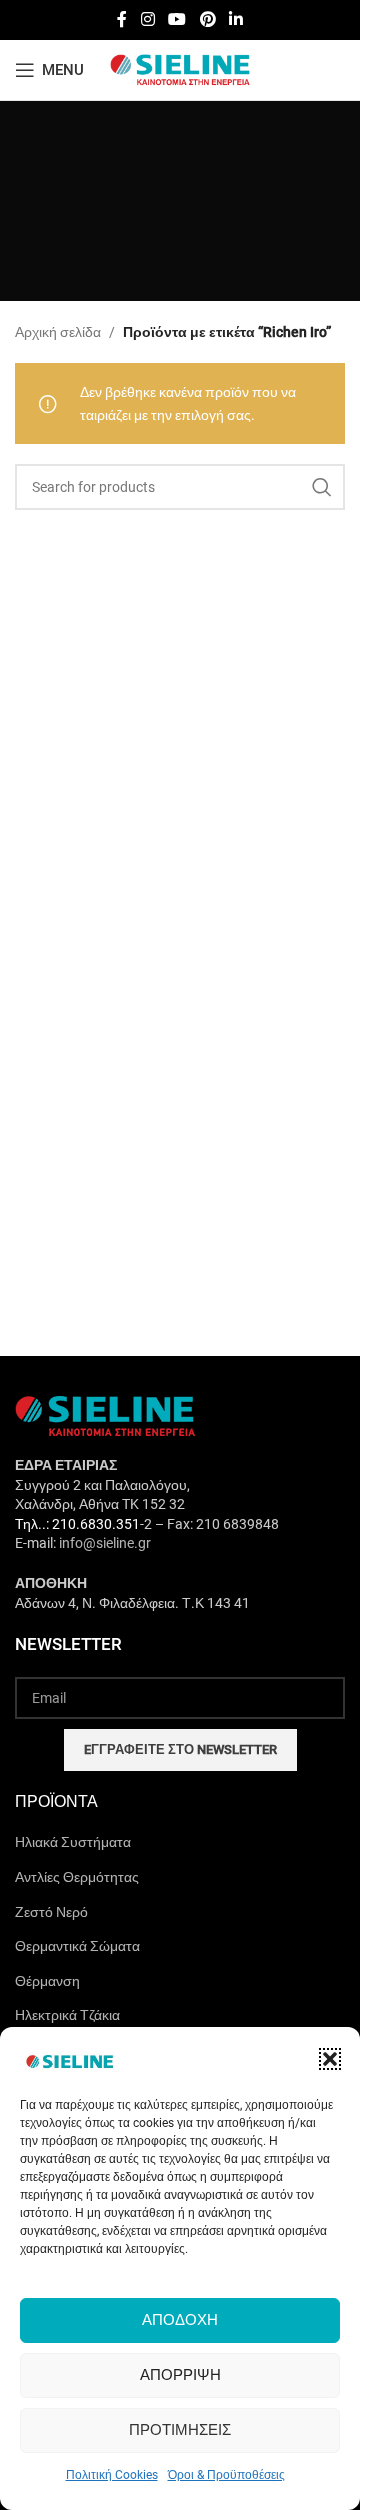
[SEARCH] (322, 487)
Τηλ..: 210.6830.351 (77, 1524)
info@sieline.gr (105, 1543)
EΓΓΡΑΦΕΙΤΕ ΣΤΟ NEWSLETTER (180, 1749)
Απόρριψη (180, 2375)
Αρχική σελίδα (58, 332)
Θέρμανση (47, 1981)
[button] (330, 2059)
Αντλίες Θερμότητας (77, 1877)
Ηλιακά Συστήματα (73, 1842)
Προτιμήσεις (180, 2430)
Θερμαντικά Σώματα (77, 1946)
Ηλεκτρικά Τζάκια (67, 2015)
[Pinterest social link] (207, 19)
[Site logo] (180, 69)
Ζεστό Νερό (51, 1912)
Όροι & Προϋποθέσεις (226, 2475)
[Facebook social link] (122, 19)
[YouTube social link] (177, 19)
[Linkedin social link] (235, 19)
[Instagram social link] (147, 19)
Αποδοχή (180, 2320)
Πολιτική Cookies (112, 2475)
